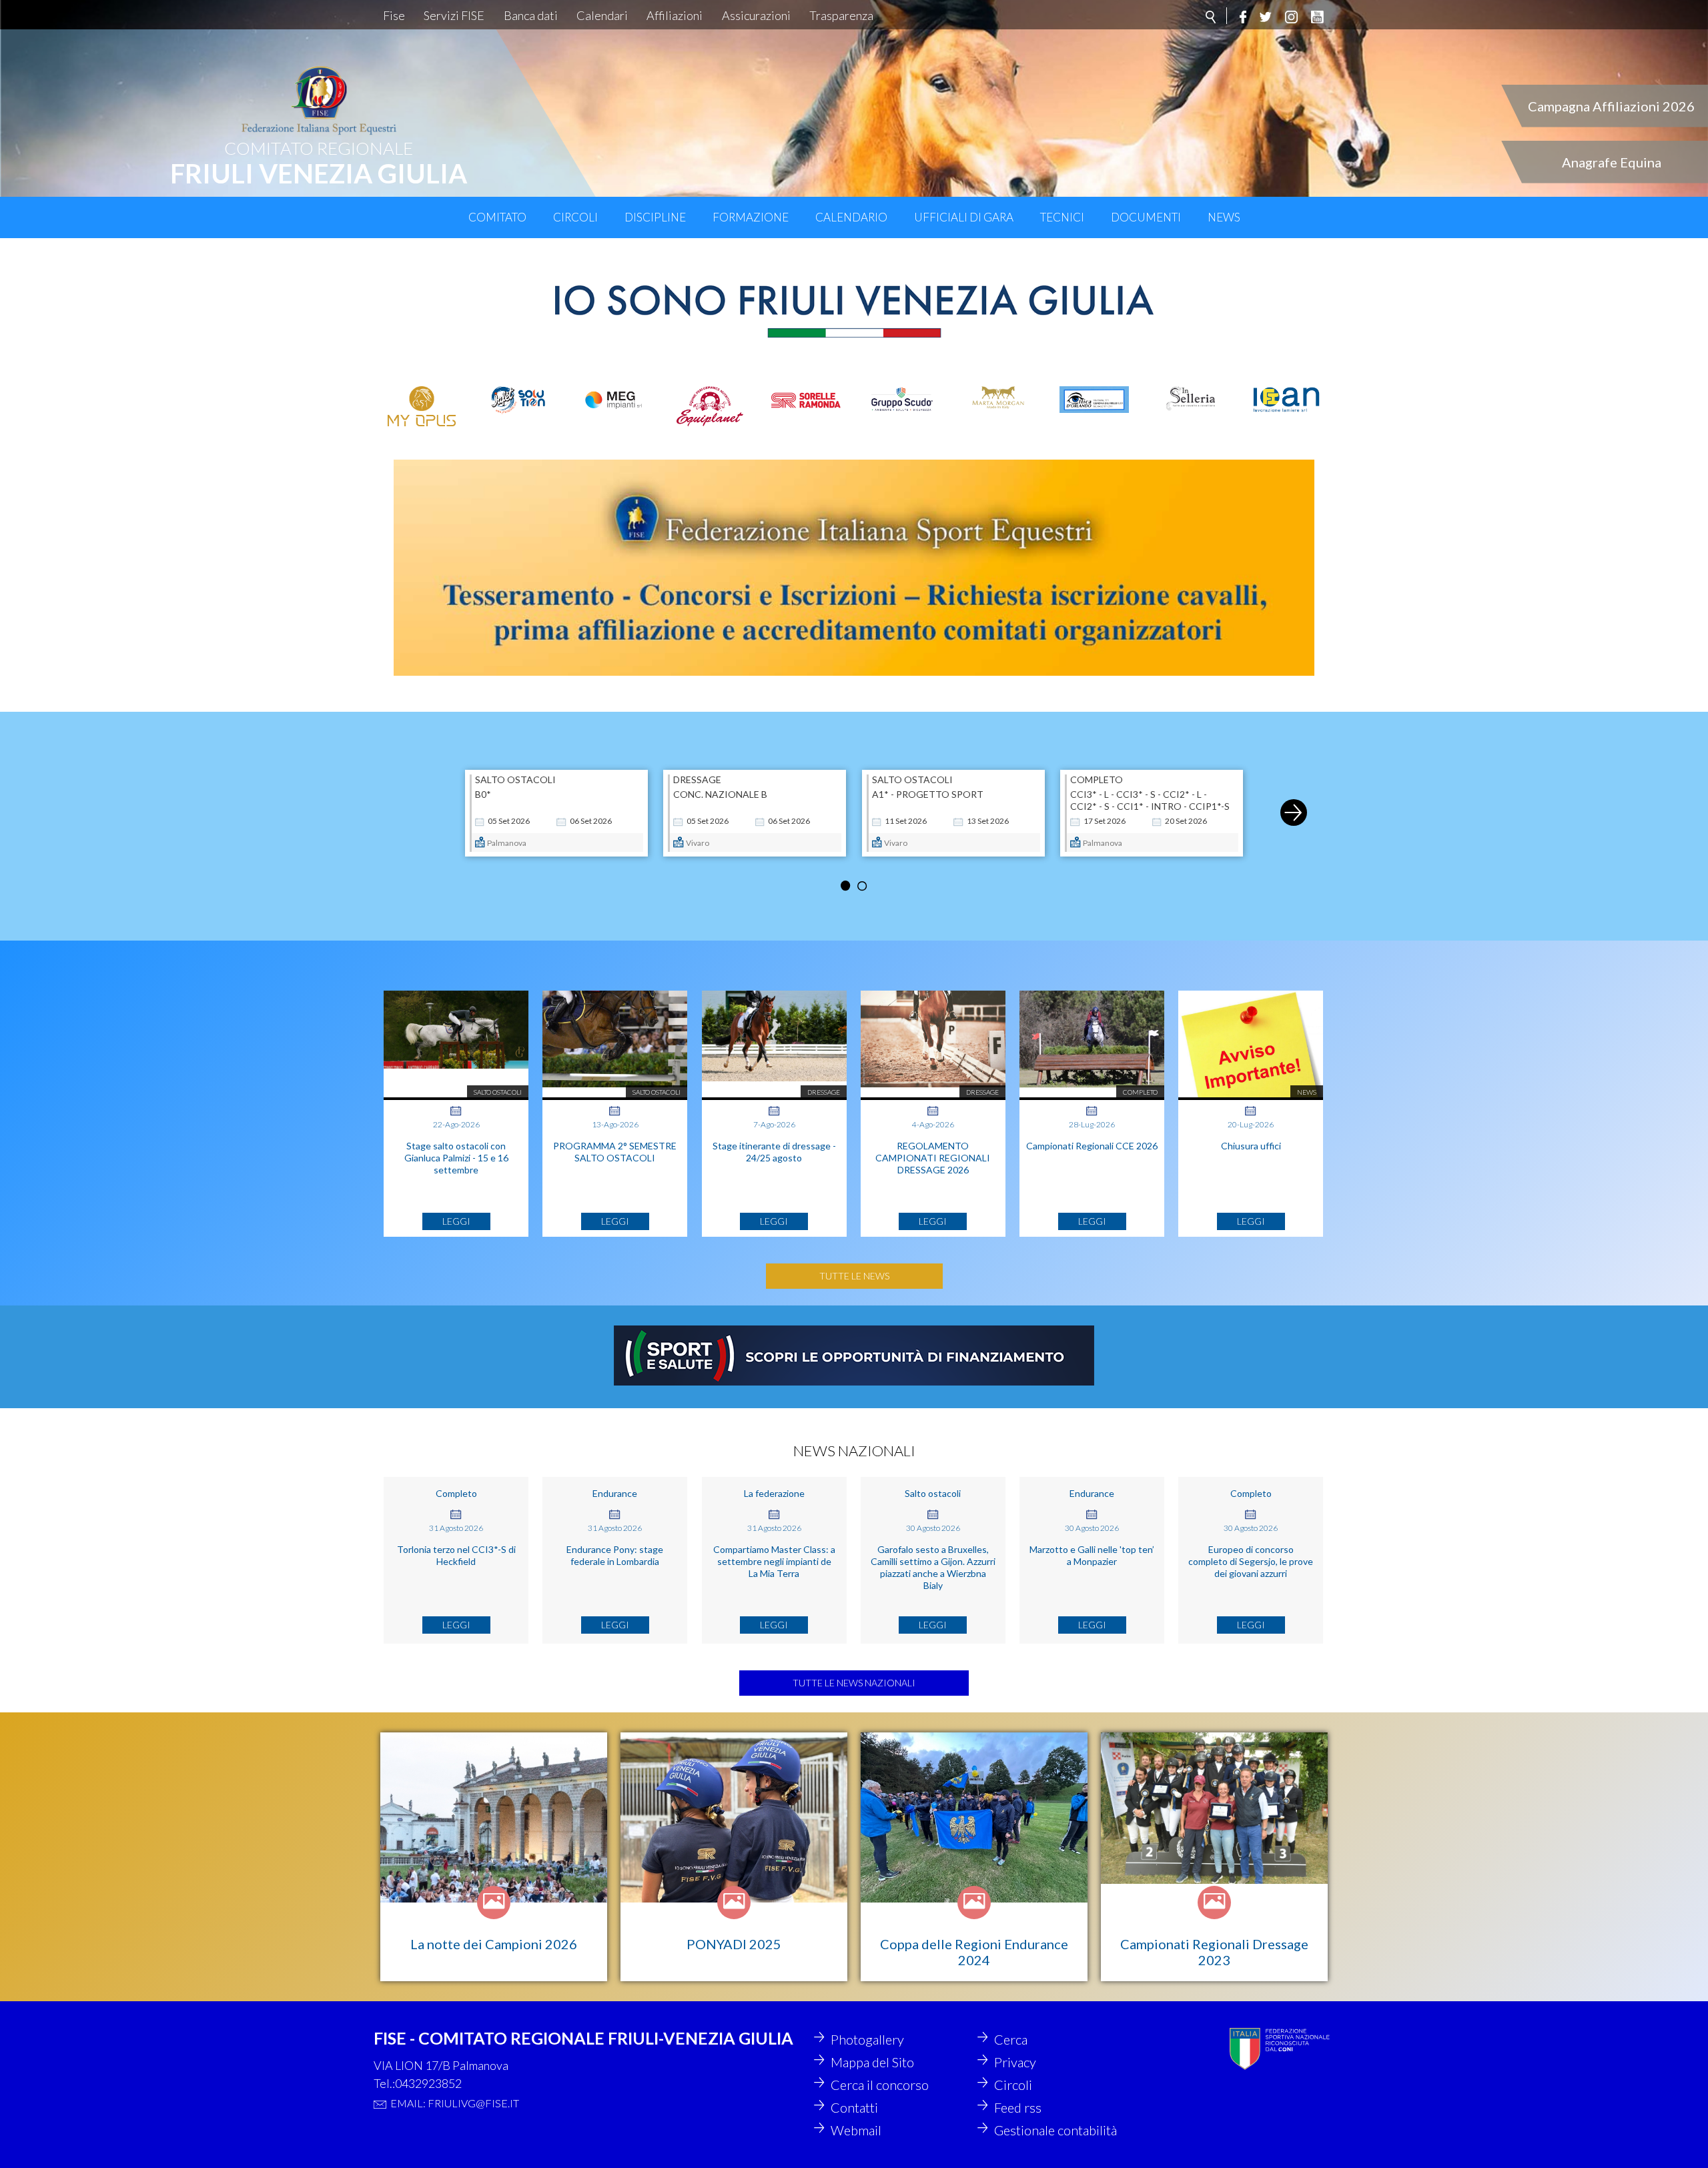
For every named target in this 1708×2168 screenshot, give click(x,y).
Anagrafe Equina (1612, 162)
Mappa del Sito (872, 2062)
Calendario (851, 217)
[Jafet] (518, 400)
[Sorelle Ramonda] (806, 400)
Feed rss (1018, 2107)
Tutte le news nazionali (854, 1683)
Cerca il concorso (880, 2085)
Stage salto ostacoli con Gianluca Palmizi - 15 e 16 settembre (456, 1158)
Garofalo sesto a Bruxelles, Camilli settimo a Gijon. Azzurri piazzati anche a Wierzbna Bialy (933, 1567)
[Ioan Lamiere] (1286, 400)
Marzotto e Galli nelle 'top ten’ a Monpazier (1092, 1555)
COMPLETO (1097, 780)
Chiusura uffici (1251, 1146)
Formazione (751, 217)
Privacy (1015, 2062)
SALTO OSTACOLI (515, 780)
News (1224, 217)
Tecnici (1062, 217)
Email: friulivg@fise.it (455, 2103)
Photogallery (867, 2039)
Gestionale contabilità (1055, 2130)
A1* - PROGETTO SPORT (928, 794)
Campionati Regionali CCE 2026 (1092, 1146)
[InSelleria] (1190, 399)
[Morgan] (998, 399)
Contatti (854, 2107)
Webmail (856, 2130)
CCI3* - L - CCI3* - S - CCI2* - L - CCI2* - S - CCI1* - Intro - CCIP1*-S (1150, 800)
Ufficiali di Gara (964, 217)
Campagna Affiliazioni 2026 (1611, 106)
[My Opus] (422, 406)
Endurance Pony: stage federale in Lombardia (615, 1555)
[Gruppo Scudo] (902, 399)
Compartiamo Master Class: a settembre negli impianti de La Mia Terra (774, 1561)
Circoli (575, 217)
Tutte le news (854, 1276)
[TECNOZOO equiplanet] (710, 406)
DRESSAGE (697, 780)
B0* (483, 794)
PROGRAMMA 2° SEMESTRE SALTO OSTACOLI (615, 1152)
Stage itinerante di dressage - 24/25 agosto (774, 1152)
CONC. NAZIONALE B (720, 794)
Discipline (655, 217)
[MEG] (614, 399)
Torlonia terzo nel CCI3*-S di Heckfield (456, 1555)
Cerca (1011, 2039)
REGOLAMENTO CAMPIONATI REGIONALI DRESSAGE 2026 (933, 1158)
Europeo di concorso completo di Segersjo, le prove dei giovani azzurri (1251, 1561)
